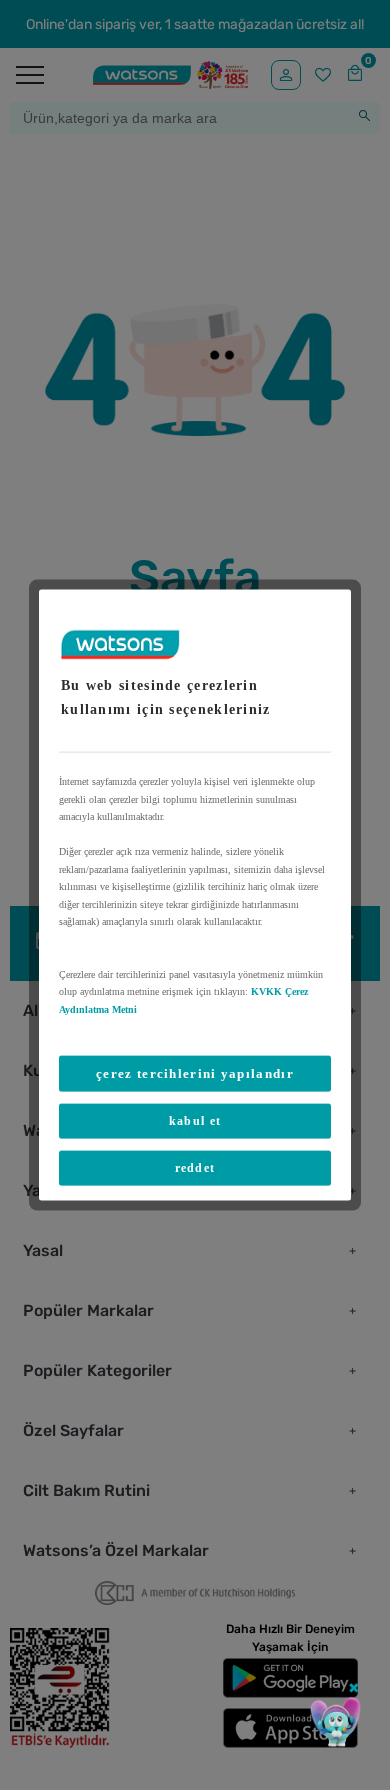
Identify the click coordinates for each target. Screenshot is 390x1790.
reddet (195, 1168)
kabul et (195, 1121)
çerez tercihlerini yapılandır (195, 1073)
